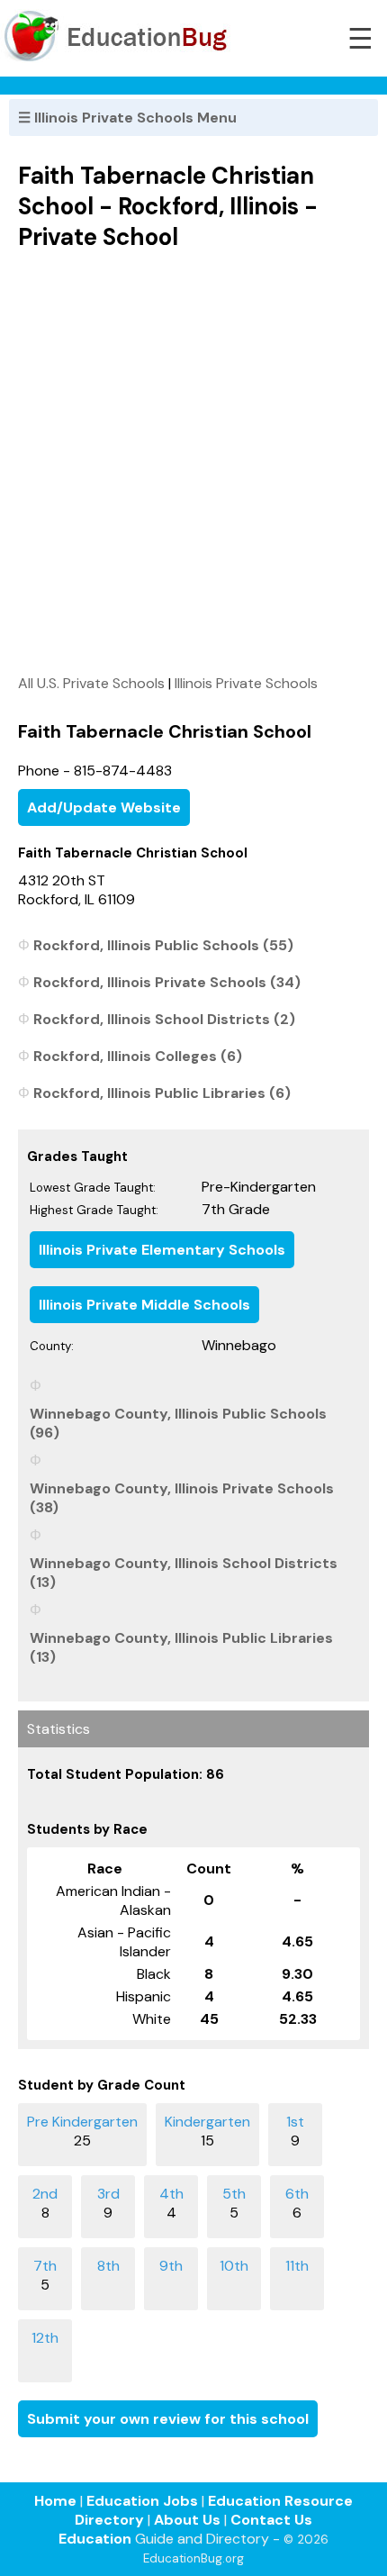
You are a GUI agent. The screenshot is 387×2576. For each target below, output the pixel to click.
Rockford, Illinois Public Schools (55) (163, 945)
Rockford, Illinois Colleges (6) (138, 1056)
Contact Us (271, 2520)
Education (95, 2539)
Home (55, 2501)
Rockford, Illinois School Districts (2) (164, 1019)
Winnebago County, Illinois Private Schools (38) (182, 1498)
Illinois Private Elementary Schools (162, 1250)
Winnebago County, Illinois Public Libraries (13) (181, 1647)
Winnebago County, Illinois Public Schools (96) (178, 1423)
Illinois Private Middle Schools (144, 1305)
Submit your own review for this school (168, 2419)
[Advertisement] (193, 462)
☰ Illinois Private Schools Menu (127, 118)
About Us (187, 2520)
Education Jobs (142, 2501)
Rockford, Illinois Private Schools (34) (167, 982)
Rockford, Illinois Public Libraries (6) (162, 1093)
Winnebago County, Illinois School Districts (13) (184, 1573)
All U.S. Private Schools (91, 683)
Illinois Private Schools (246, 683)
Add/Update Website (104, 807)
